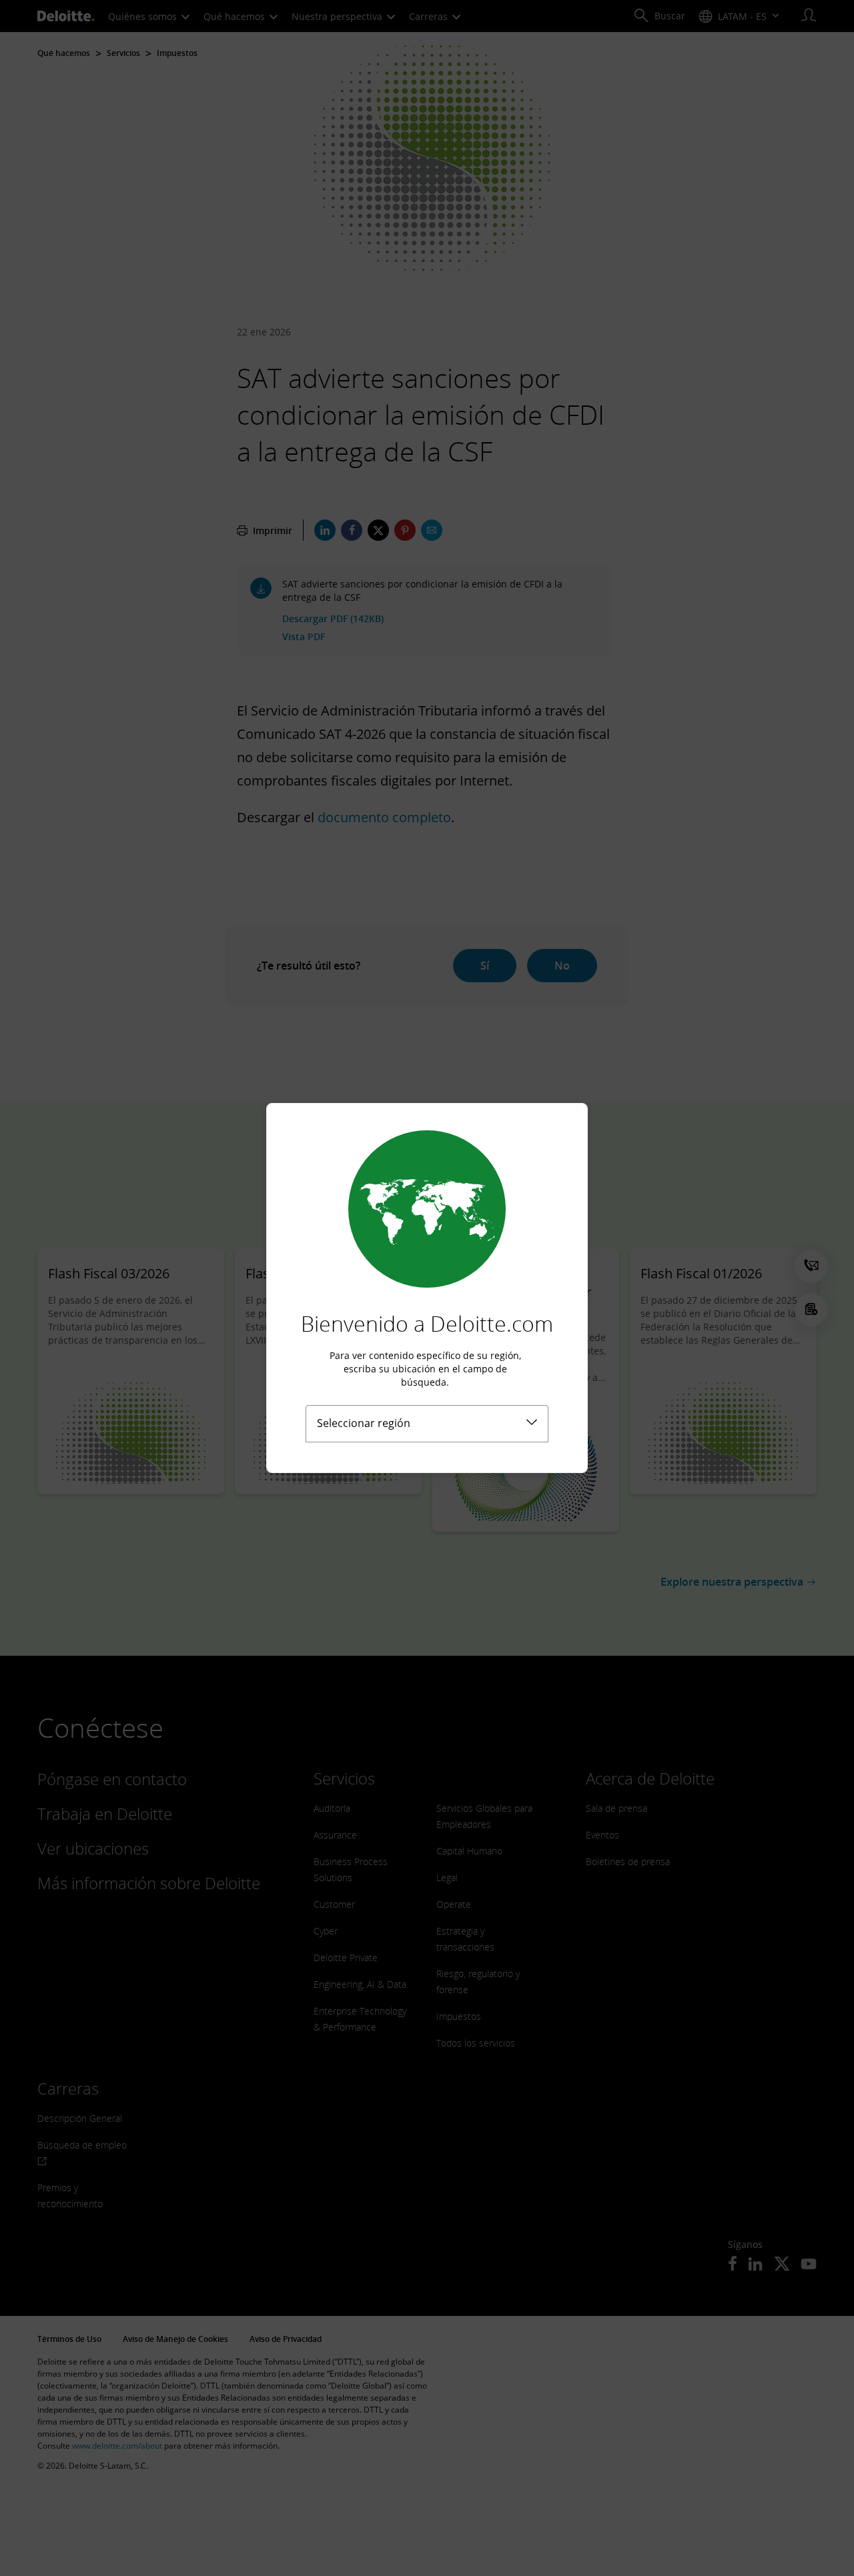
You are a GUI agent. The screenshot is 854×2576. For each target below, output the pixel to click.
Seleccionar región (364, 1423)
